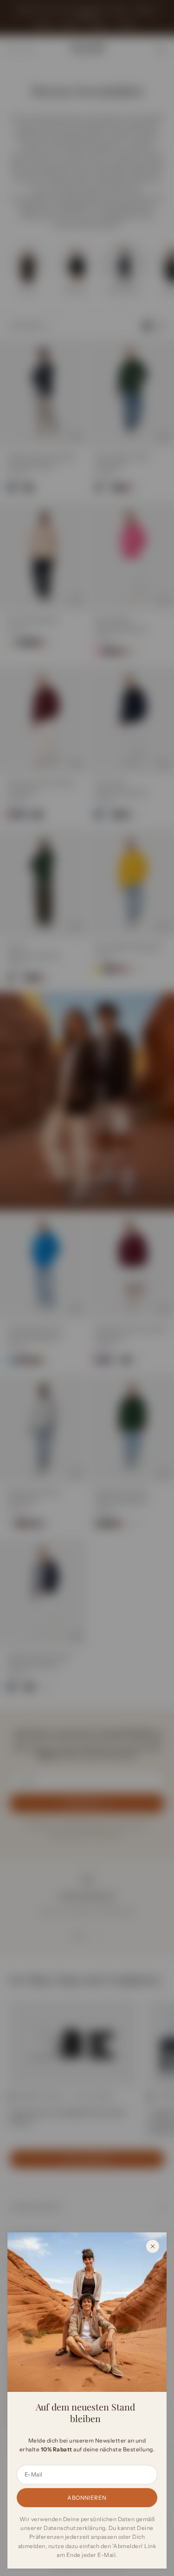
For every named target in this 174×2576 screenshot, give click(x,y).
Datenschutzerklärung (75, 2528)
